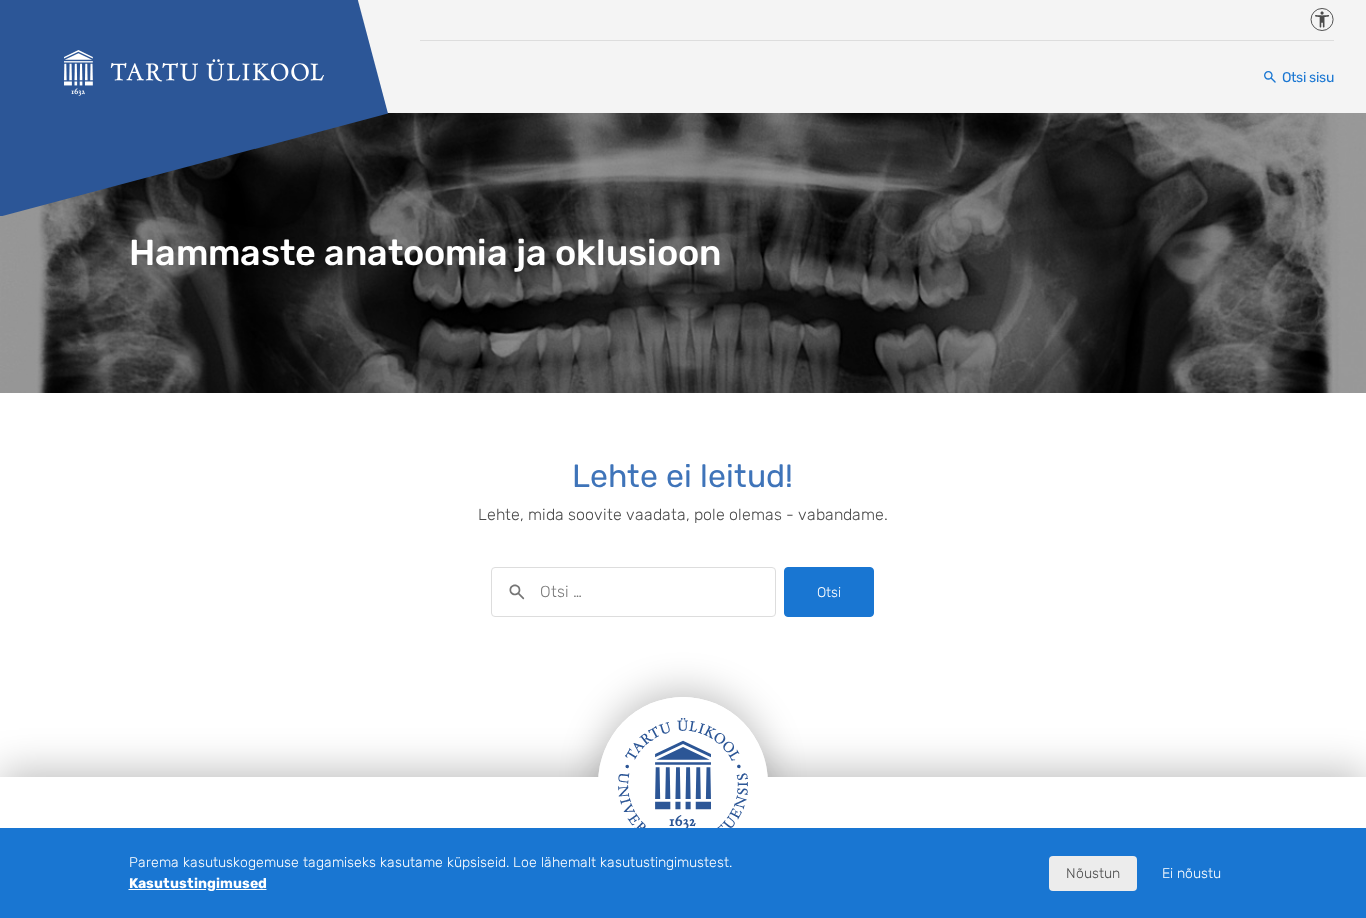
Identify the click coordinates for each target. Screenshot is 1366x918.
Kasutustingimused (198, 883)
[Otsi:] (633, 592)
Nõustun (1093, 873)
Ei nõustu (1191, 873)
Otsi (829, 592)
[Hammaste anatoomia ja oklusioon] (194, 73)
